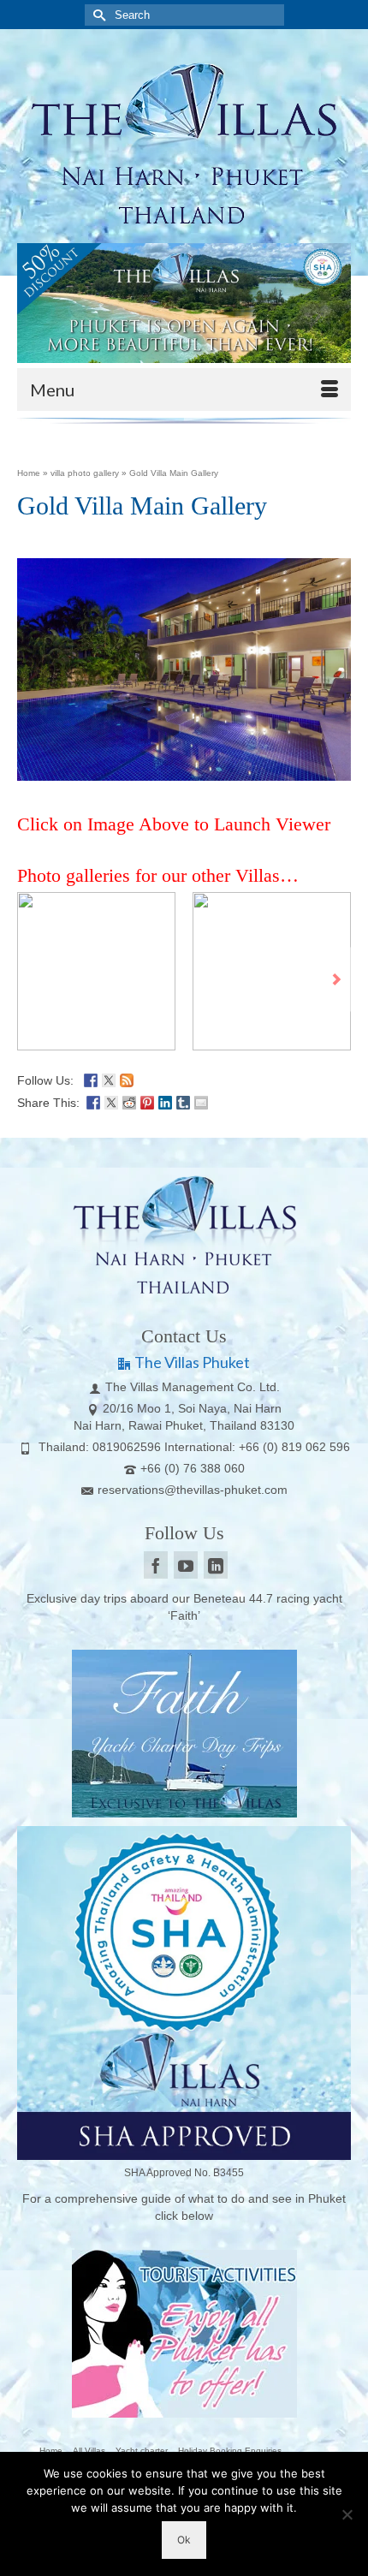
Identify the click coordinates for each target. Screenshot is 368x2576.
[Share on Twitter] (111, 1101)
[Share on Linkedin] (165, 1101)
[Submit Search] (98, 15)
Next (336, 980)
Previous (32, 980)
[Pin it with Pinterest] (147, 1101)
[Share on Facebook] (93, 1101)
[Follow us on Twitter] (109, 1079)
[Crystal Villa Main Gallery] (272, 971)
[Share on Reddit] (129, 1101)
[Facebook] (156, 1565)
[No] (347, 2514)
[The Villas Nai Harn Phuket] (184, 140)
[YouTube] (186, 1565)
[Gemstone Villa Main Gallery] (96, 971)
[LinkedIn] (216, 1565)
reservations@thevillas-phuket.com (193, 1490)
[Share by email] (201, 1101)
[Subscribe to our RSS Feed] (127, 1079)
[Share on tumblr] (183, 1101)
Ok (184, 2540)
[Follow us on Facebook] (91, 1079)
